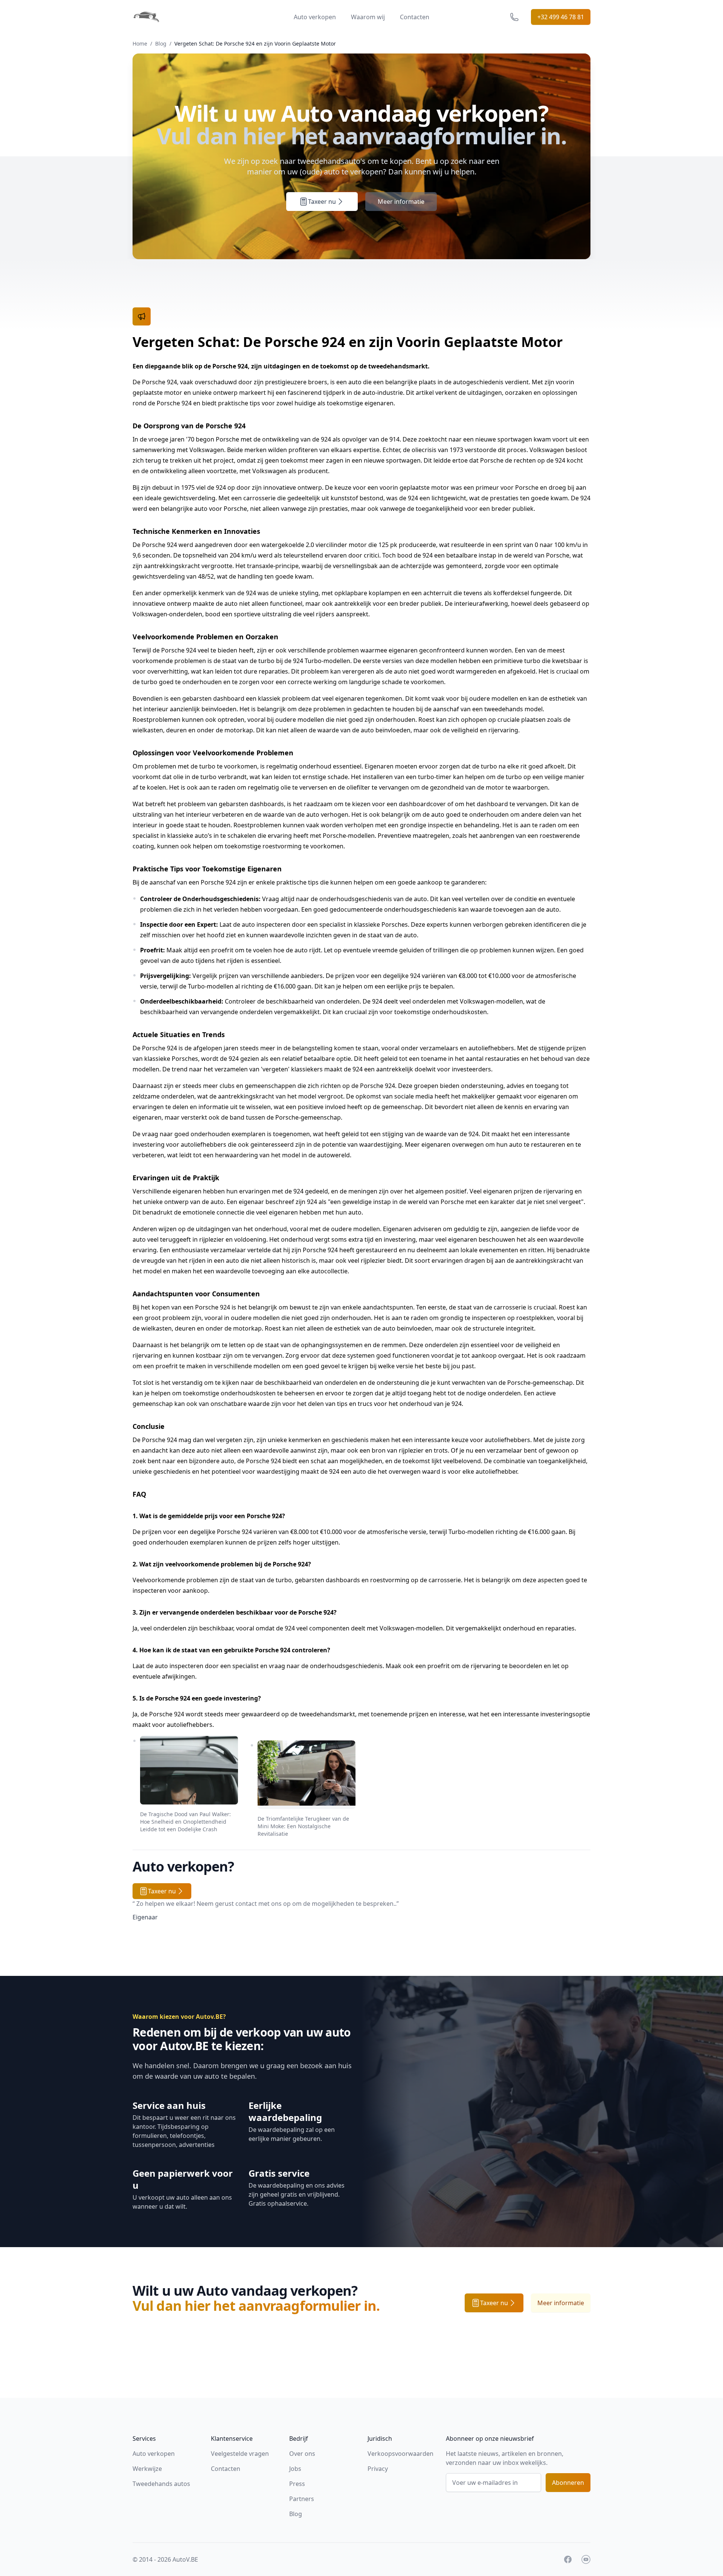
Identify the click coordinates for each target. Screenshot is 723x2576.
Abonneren (568, 2483)
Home (140, 44)
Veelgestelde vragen (240, 2454)
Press (297, 2484)
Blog (161, 44)
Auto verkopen (315, 17)
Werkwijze (147, 2469)
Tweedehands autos (161, 2484)
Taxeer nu (322, 202)
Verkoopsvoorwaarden (400, 2454)
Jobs (295, 2469)
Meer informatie (401, 202)
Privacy (378, 2469)
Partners (302, 2499)
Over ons (302, 2454)
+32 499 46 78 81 (561, 17)
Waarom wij (368, 17)
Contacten (415, 17)
